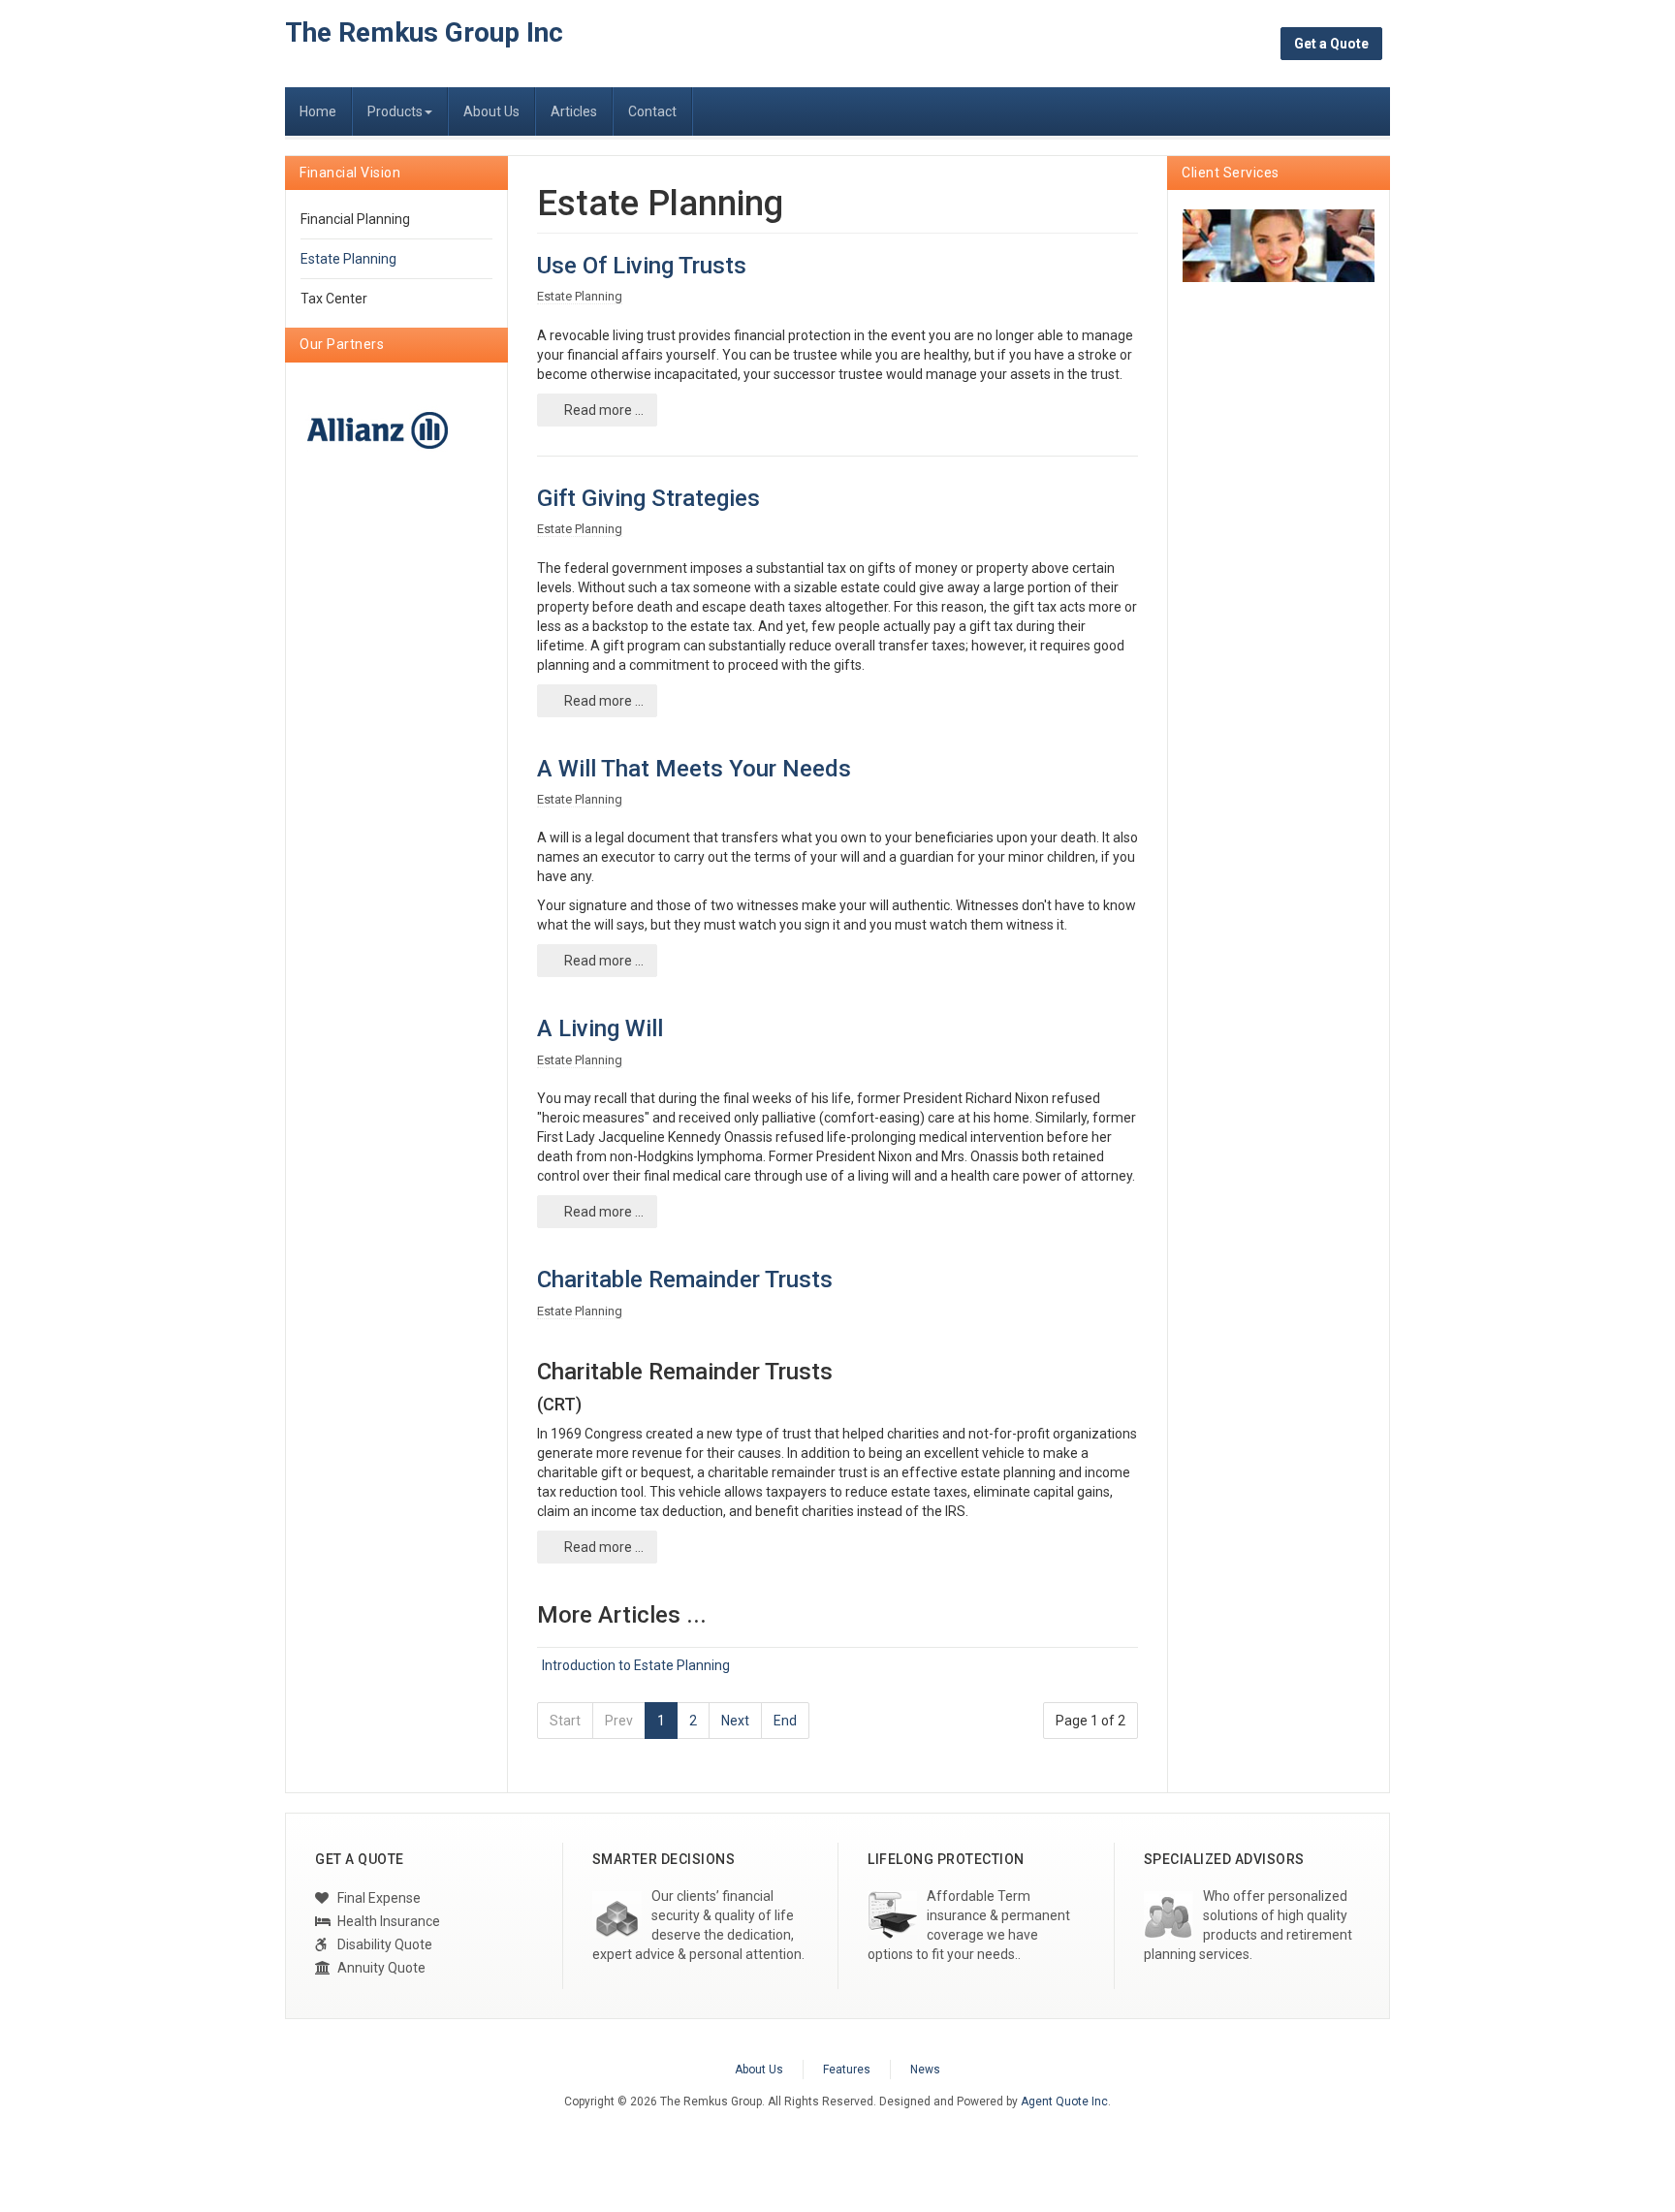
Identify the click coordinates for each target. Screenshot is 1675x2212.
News (925, 2070)
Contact (652, 111)
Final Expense (378, 1898)
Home (318, 111)
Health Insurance (387, 1921)
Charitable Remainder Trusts (685, 1280)
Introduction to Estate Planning (636, 1665)
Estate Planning (348, 259)
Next (735, 1721)
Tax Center (334, 299)
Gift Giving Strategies (648, 498)
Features (847, 2070)
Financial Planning (355, 219)
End (785, 1721)
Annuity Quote (380, 1968)
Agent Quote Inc (1064, 2101)
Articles (574, 111)
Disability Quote (383, 1944)
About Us (491, 111)
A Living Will (600, 1028)
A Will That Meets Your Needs (694, 769)
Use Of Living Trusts (642, 266)
